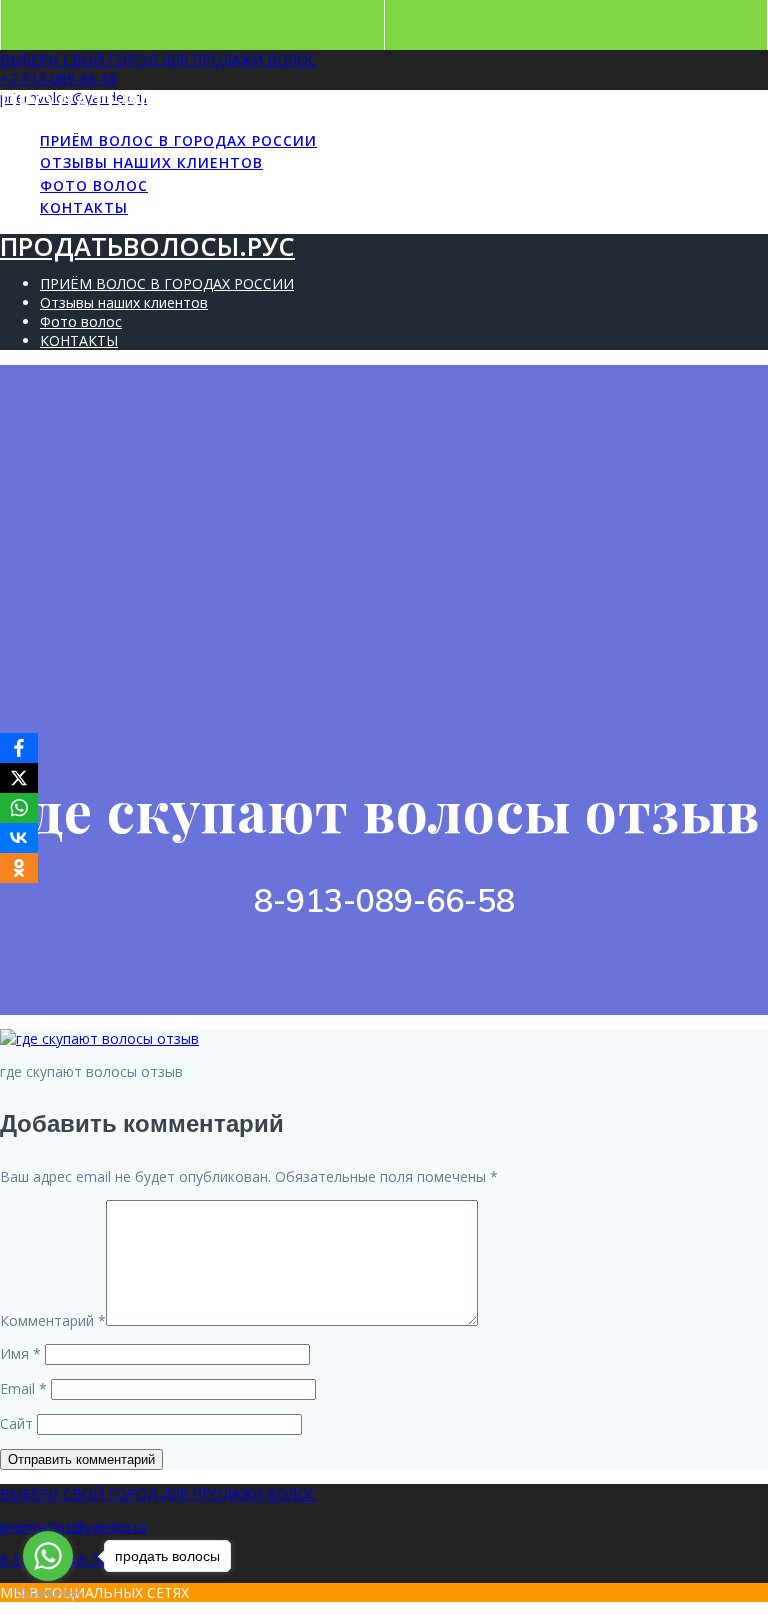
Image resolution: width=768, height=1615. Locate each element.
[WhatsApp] (19, 808)
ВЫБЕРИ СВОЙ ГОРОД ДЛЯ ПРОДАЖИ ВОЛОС (158, 59)
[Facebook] (19, 748)
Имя (20, 1353)
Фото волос (94, 185)
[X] (19, 778)
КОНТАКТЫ (84, 207)
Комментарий (53, 1320)
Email (23, 1388)
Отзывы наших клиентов (151, 162)
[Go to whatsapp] (48, 1556)
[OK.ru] (19, 868)
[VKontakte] (19, 838)
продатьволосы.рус (147, 102)
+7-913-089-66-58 (58, 78)
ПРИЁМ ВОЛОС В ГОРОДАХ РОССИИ (178, 140)
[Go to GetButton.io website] (48, 1594)
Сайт (16, 1423)
